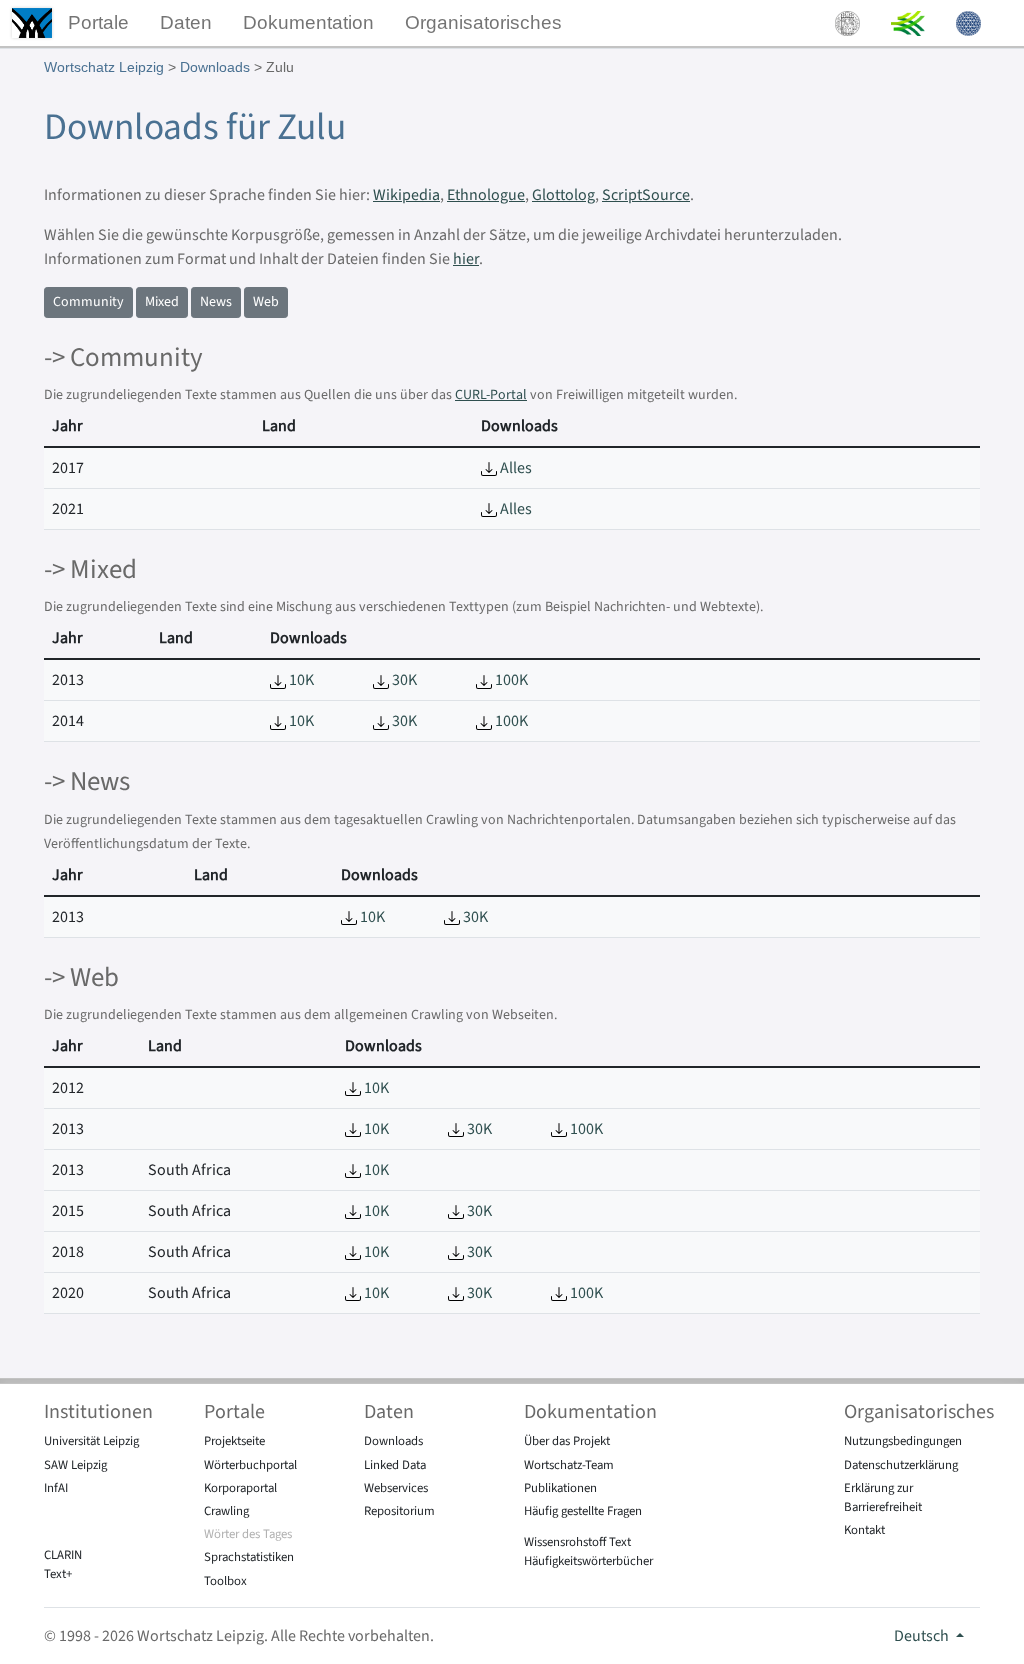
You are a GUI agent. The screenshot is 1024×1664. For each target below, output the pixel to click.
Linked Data (395, 1465)
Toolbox (225, 1581)
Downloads (215, 67)
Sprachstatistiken (249, 1557)
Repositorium (399, 1511)
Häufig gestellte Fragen (583, 1511)
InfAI (56, 1488)
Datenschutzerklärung (901, 1465)
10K (300, 680)
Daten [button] (186, 22)
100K (510, 680)
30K (403, 680)
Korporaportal (240, 1488)
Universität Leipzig (91, 1441)
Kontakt (864, 1530)
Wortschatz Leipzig (104, 67)
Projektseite (234, 1441)
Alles (514, 468)
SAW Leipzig (75, 1465)
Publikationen (560, 1488)
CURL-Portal (491, 395)
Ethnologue (486, 195)
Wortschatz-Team (569, 1465)
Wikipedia (406, 195)
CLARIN (63, 1555)
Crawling (226, 1511)
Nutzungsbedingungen (903, 1441)
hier (466, 259)
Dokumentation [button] (308, 22)
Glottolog (563, 195)
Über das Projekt (567, 1441)
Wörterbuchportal (250, 1465)
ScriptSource (646, 195)
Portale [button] (98, 22)
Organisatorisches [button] (483, 22)
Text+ (58, 1574)
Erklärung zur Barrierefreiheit (883, 1497)
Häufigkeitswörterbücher (588, 1561)
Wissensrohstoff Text (577, 1542)
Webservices (396, 1488)
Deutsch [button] (923, 1636)
